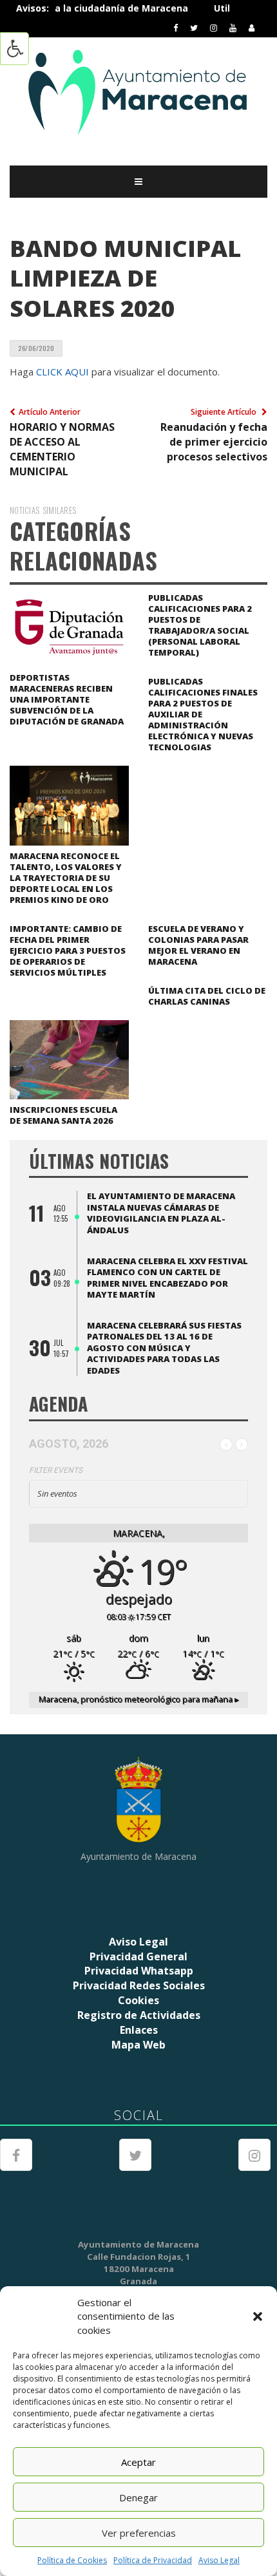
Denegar (138, 2497)
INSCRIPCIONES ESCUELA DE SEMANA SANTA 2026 (63, 1115)
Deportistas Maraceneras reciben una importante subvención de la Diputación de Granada (67, 699)
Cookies (138, 2000)
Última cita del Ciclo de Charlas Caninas (207, 996)
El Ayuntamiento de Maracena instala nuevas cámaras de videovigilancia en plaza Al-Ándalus (161, 1213)
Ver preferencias (139, 2533)
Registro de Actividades (139, 2015)
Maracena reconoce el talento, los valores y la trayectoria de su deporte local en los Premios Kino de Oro (66, 878)
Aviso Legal (219, 2560)
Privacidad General (138, 1956)
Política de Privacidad (153, 2560)
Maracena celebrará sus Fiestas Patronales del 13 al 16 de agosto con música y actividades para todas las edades (164, 1348)
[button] (258, 2316)
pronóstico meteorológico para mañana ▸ (139, 1699)
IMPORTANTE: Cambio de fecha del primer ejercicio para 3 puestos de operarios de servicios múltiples (68, 951)
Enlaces (139, 2030)
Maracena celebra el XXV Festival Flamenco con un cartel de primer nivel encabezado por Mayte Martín (167, 1278)
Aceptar (138, 2462)
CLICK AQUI (62, 372)
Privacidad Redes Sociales (139, 1985)
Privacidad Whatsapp (139, 1971)
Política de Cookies (72, 2560)
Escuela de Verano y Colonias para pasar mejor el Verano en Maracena (198, 945)
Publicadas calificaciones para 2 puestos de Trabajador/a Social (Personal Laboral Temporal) (200, 625)
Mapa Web (138, 2045)
